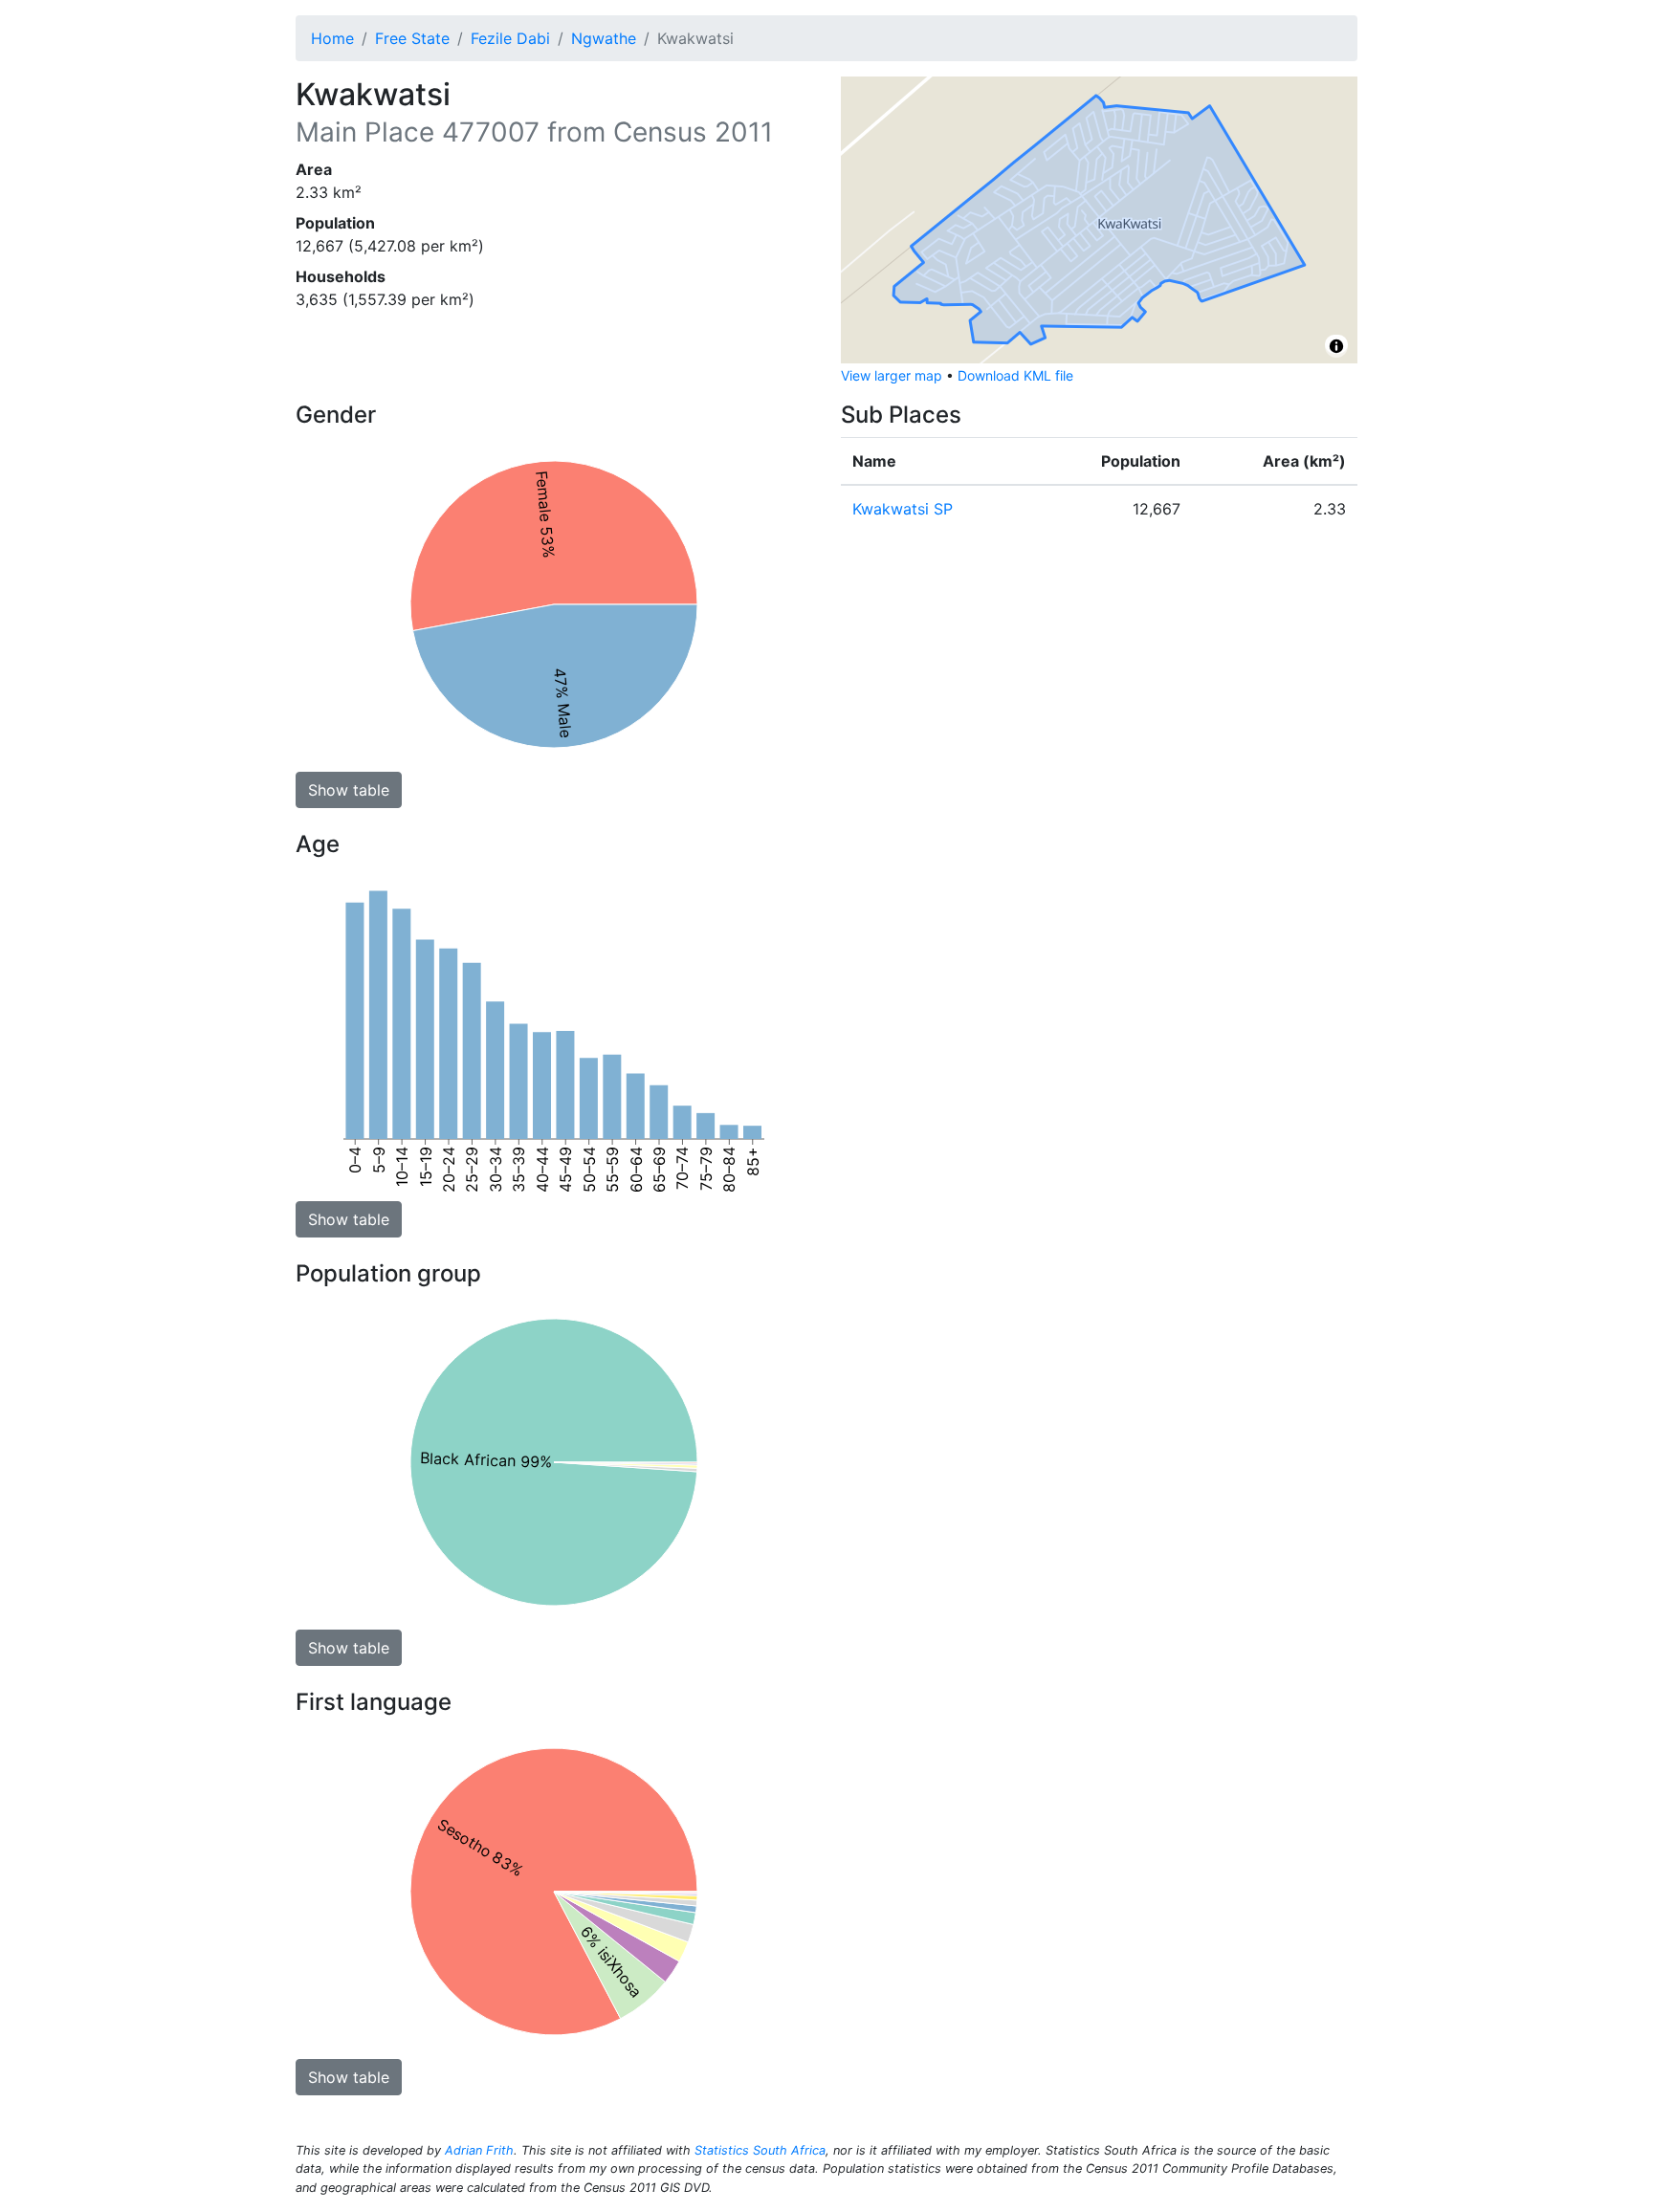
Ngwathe (604, 38)
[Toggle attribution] (1336, 346)
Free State (412, 38)
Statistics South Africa (760, 2150)
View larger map (892, 375)
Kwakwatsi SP (903, 509)
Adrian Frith (479, 2150)
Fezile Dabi (510, 38)
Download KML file (1015, 375)
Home (332, 38)
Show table (349, 790)
